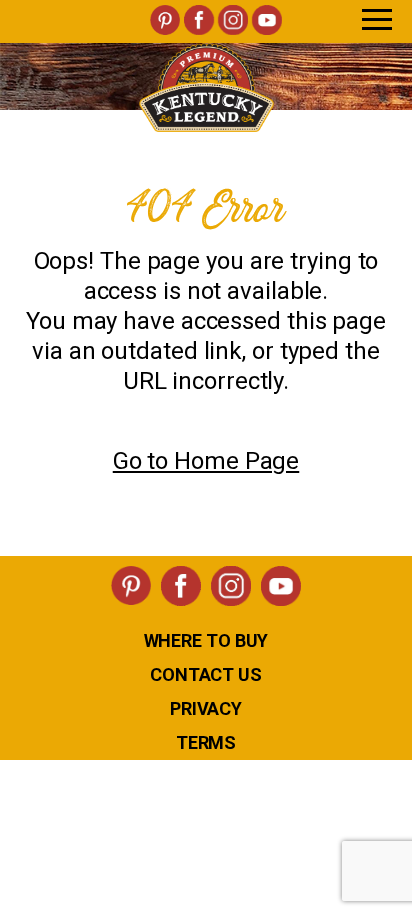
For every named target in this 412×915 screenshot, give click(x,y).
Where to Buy (206, 640)
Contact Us (206, 674)
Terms (206, 742)
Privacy (206, 708)
